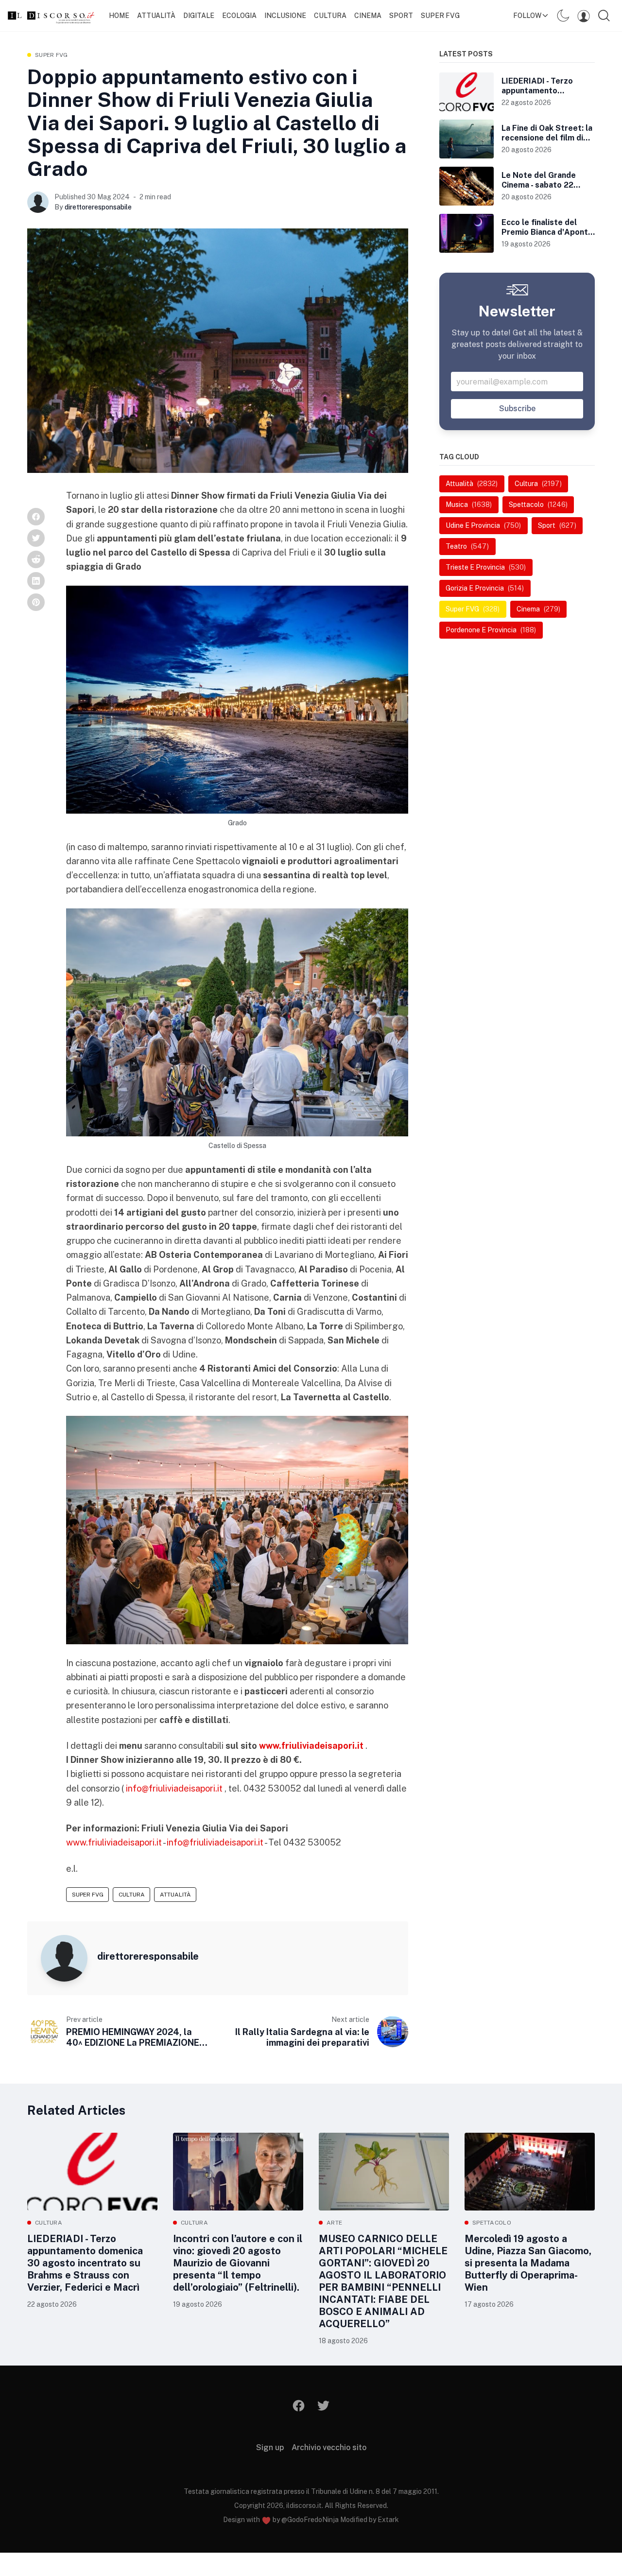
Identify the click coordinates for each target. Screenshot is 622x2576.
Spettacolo (492, 2223)
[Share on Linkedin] (36, 581)
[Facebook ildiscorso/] (299, 2406)
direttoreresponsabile (98, 207)
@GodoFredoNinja (310, 2520)
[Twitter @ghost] (323, 2406)
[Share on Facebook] (36, 517)
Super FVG (52, 55)
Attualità (156, 16)
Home (119, 16)
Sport (401, 16)
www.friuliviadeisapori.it (114, 1842)
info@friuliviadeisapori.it (174, 1788)
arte (334, 2223)
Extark (388, 2520)
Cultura (330, 16)
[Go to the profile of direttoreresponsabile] (38, 202)
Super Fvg (440, 16)
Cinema (368, 16)
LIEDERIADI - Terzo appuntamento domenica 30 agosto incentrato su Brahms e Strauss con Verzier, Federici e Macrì (85, 2263)
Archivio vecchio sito (329, 2447)
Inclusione (285, 16)
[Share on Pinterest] (36, 602)
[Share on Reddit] (36, 559)
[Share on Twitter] (36, 538)
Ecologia (239, 16)
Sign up (270, 2447)
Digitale (199, 16)
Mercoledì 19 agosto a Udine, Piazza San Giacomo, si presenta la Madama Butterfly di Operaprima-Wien (528, 2263)
